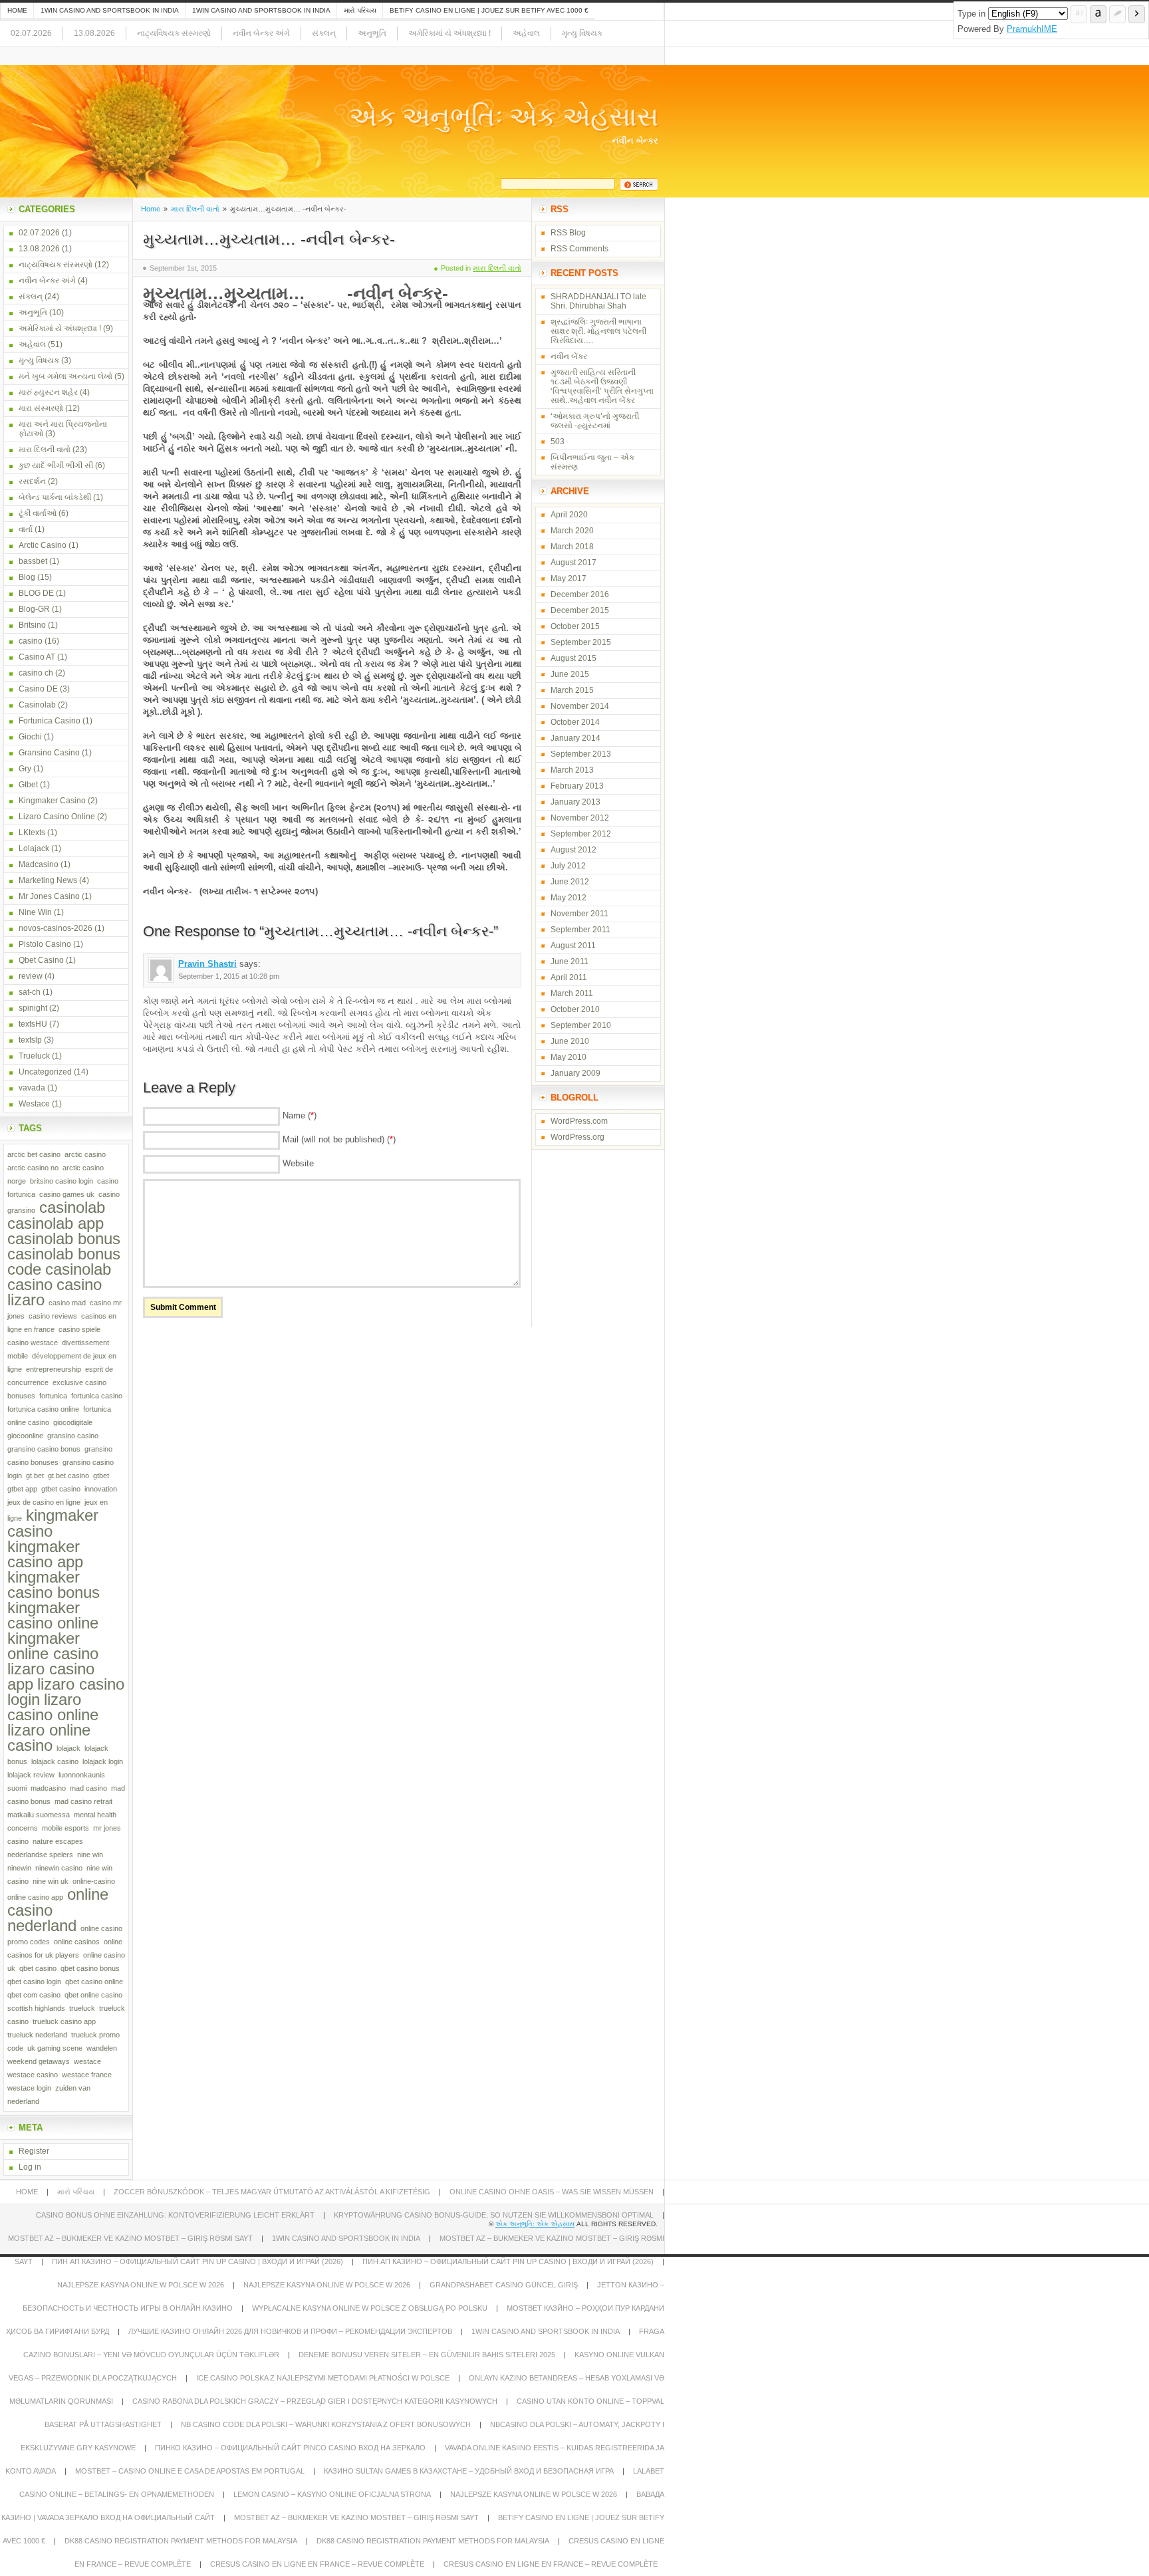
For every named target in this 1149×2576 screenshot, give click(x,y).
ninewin (19, 1868)
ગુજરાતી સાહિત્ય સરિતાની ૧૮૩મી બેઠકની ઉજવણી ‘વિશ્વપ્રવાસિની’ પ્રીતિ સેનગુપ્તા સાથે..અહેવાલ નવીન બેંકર (602, 386)
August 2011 (573, 946)
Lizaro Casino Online (57, 817)
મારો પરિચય (360, 10)
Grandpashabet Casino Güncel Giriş (504, 2285)
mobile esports (65, 1828)
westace (87, 2061)
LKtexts (32, 833)
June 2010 (570, 1041)
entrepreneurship (54, 1369)
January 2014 (575, 738)
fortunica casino (97, 1396)
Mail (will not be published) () (339, 1139)
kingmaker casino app (45, 1554)
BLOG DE (36, 593)
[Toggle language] (1098, 14)
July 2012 (568, 866)
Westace (34, 1104)
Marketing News (48, 880)
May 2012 (569, 898)
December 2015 (580, 610)
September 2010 (581, 1025)
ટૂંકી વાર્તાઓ (38, 513)
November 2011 (579, 914)
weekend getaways (39, 2061)
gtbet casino (61, 1489)
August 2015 (574, 658)
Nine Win (35, 912)
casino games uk (67, 1194)
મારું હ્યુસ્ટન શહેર (48, 392)
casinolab (72, 1207)
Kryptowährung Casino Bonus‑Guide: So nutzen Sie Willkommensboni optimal (494, 2215)
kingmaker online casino (53, 1646)
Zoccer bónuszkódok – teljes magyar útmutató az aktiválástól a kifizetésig (272, 2192)
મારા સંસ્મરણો (41, 408)
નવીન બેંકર (569, 356)
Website (298, 1163)
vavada (32, 1088)
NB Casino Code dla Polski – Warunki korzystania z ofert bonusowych (326, 2424)
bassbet (33, 561)
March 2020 (572, 531)
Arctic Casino (43, 545)
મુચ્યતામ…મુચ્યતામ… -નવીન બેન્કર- (269, 239)
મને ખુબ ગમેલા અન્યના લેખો (65, 376)
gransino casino (73, 1436)
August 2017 (574, 563)
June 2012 (570, 882)
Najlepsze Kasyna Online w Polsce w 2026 (141, 2285)
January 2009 (575, 1073)
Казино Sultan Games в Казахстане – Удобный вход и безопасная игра (469, 2471)
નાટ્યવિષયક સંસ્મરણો (174, 33)
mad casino (88, 1788)
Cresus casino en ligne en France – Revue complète (317, 2564)
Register (34, 2151)
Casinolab (37, 705)
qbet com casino (34, 1995)
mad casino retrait (83, 1801)
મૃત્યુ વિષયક (582, 33)
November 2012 (580, 818)
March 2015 (572, 690)
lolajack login (103, 1761)
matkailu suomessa (39, 1815)
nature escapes (58, 1841)
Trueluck (34, 1056)
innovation (101, 1489)
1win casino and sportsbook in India (110, 10)
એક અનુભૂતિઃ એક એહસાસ (504, 116)
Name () (300, 1115)
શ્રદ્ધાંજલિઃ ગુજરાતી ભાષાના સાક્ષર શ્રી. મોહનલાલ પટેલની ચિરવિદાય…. (598, 331)
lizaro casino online (53, 1707)
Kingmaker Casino (52, 801)
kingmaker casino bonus (54, 1585)
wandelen (102, 2048)
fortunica (53, 1396)
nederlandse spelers (40, 1855)
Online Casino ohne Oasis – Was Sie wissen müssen (552, 2192)
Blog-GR (34, 609)
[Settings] (1117, 14)
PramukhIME (1032, 29)
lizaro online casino (49, 1738)
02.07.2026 (31, 33)
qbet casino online (94, 1982)
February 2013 (577, 786)
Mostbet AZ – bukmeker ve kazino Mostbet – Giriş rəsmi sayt (130, 2238)
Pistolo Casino (45, 944)
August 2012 (574, 850)
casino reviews (53, 1316)
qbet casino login (34, 1982)
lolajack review (31, 1775)
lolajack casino (55, 1761)
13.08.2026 (94, 33)
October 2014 (575, 722)
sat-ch (30, 992)
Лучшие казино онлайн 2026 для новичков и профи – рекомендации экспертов (290, 2331)
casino (31, 641)
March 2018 (572, 547)
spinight (33, 1008)
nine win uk (51, 1881)
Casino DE (38, 689)
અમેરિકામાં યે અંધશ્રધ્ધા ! (449, 33)
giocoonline (25, 1436)
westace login (29, 2088)
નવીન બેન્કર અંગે (261, 33)
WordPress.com (579, 1121)
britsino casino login (62, 1181)
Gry (25, 769)
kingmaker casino (53, 1523)
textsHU (33, 1024)
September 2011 (580, 930)
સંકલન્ (324, 33)
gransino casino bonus (44, 1449)
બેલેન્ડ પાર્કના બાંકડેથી (55, 497)
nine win (90, 1855)
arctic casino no (33, 1168)
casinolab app (56, 1223)
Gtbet (28, 785)
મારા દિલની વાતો (195, 209)
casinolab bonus (64, 1238)
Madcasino (39, 864)
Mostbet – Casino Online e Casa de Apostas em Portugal (190, 2471)
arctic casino (85, 1154)
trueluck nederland (37, 2035)
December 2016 (580, 594)
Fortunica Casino (50, 721)
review (31, 976)
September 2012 (581, 834)
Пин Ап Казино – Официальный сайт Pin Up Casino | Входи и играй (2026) (197, 2261)
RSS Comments (579, 249)
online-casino (94, 1881)
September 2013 (581, 754)
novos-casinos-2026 (56, 928)
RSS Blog (568, 233)
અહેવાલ (526, 33)
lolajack (68, 1748)
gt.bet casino (68, 1476)
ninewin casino (59, 1868)
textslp (30, 1040)
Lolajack (34, 848)
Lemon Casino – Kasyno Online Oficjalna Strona (332, 2494)
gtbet (101, 1476)
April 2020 (569, 515)
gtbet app (22, 1489)
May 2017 (569, 579)
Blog (27, 577)
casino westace (33, 1343)
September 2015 (581, 642)
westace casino (33, 2075)
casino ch (36, 673)
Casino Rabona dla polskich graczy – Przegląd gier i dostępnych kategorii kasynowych (315, 2401)
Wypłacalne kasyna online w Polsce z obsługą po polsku (370, 2308)
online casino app (35, 1897)
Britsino (32, 625)
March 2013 (572, 770)
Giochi (30, 737)
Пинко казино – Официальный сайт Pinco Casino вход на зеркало (290, 2448)
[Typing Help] (1079, 14)
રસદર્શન (32, 481)
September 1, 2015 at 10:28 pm (229, 976)
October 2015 (575, 626)
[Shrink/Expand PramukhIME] (1137, 14)
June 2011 (570, 962)
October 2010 (575, 1009)
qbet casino (38, 1968)
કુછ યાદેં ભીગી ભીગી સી (56, 465)
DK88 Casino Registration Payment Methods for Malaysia (181, 2541)
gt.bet (35, 1476)
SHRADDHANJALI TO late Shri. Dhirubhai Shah (598, 301)
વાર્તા (26, 529)
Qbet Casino (41, 960)
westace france (87, 2075)
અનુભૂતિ (372, 33)
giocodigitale (73, 1422)
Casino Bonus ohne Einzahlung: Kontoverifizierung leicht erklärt (175, 2215)
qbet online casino (93, 1995)
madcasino (48, 1788)
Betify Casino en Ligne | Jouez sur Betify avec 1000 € (489, 10)
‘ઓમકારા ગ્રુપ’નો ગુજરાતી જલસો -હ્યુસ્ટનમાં (595, 421)
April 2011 (569, 977)
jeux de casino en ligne (44, 1502)
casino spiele (79, 1329)
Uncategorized (45, 1072)
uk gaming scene (55, 2048)
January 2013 (575, 802)
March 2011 (572, 993)
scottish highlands (36, 2008)
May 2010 (569, 1057)
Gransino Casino (49, 753)
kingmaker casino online (53, 1615)
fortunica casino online (43, 1409)
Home (17, 10)
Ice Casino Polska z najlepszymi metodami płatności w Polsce (323, 2378)
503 (558, 442)
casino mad (67, 1303)
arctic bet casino (34, 1154)
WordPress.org (577, 1137)
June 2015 (570, 674)
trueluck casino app (64, 2021)
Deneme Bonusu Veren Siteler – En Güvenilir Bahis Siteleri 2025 (427, 2355)
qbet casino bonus (90, 1968)
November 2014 (580, 706)
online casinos (77, 1942)
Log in (30, 2167)
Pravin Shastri (207, 964)
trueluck (82, 2008)
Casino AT (37, 657)
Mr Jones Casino (49, 896)
